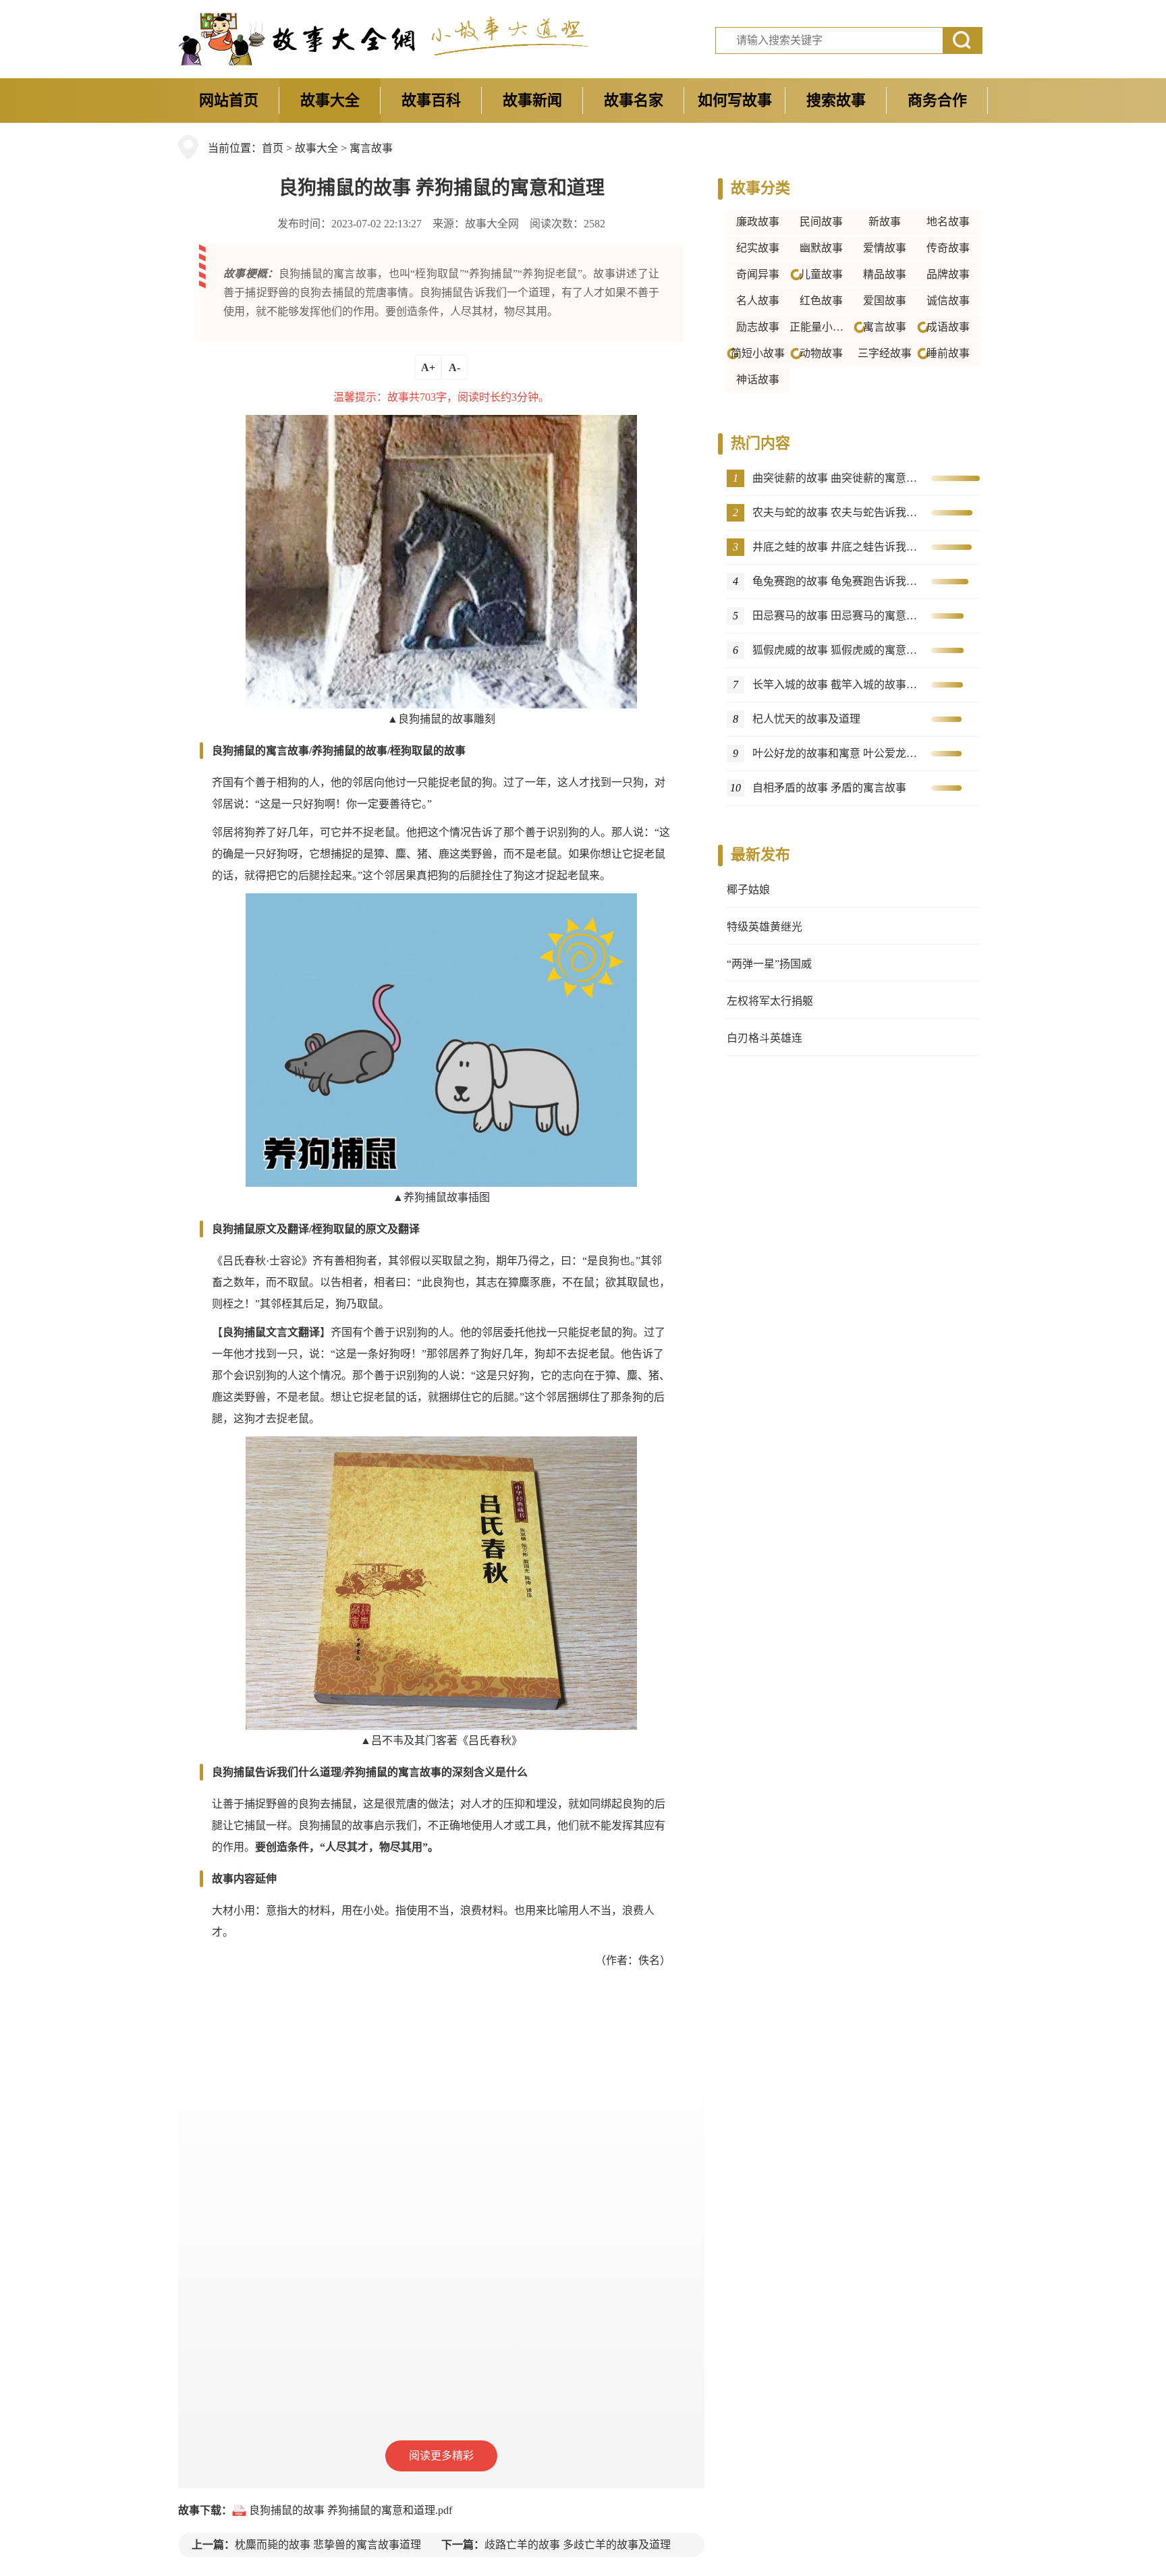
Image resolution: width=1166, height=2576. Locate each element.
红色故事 (821, 301)
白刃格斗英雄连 (765, 1038)
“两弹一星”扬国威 (769, 964)
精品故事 (885, 274)
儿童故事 (821, 274)
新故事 (885, 222)
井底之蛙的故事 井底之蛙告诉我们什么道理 (836, 547)
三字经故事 (885, 353)
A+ (428, 367)
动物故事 (821, 353)
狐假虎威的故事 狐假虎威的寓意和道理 (836, 650)
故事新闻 (532, 100)
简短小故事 (758, 353)
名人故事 (758, 301)
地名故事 (948, 222)
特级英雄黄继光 (765, 927)
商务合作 (937, 100)
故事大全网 (492, 224)
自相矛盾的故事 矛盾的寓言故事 (829, 788)
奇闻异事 (758, 274)
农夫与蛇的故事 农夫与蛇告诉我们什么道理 (836, 512)
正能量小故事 (821, 327)
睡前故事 (948, 353)
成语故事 (948, 327)
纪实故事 (758, 248)
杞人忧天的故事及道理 (806, 719)
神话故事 (758, 380)
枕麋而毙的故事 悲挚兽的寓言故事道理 (328, 2545)
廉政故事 (758, 222)
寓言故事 (371, 148)
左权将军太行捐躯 (770, 1001)
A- (454, 367)
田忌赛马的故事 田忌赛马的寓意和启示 (836, 616)
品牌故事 (948, 274)
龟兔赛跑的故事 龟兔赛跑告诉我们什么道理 (836, 581)
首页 (273, 148)
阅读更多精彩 (441, 2456)
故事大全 (330, 100)
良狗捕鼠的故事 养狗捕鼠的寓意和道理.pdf (351, 2510)
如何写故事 (735, 100)
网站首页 (229, 100)
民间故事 (821, 222)
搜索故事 (836, 100)
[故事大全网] (298, 39)
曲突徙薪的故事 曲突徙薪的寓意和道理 (836, 478)
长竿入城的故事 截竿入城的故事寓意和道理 (836, 684)
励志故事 (758, 327)
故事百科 (431, 100)
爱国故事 (885, 301)
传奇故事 (948, 248)
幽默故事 (821, 248)
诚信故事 (948, 301)
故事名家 (634, 100)
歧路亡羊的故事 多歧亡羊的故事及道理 (578, 2545)
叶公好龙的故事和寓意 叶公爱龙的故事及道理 (836, 753)
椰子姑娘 (748, 890)
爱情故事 (885, 248)
